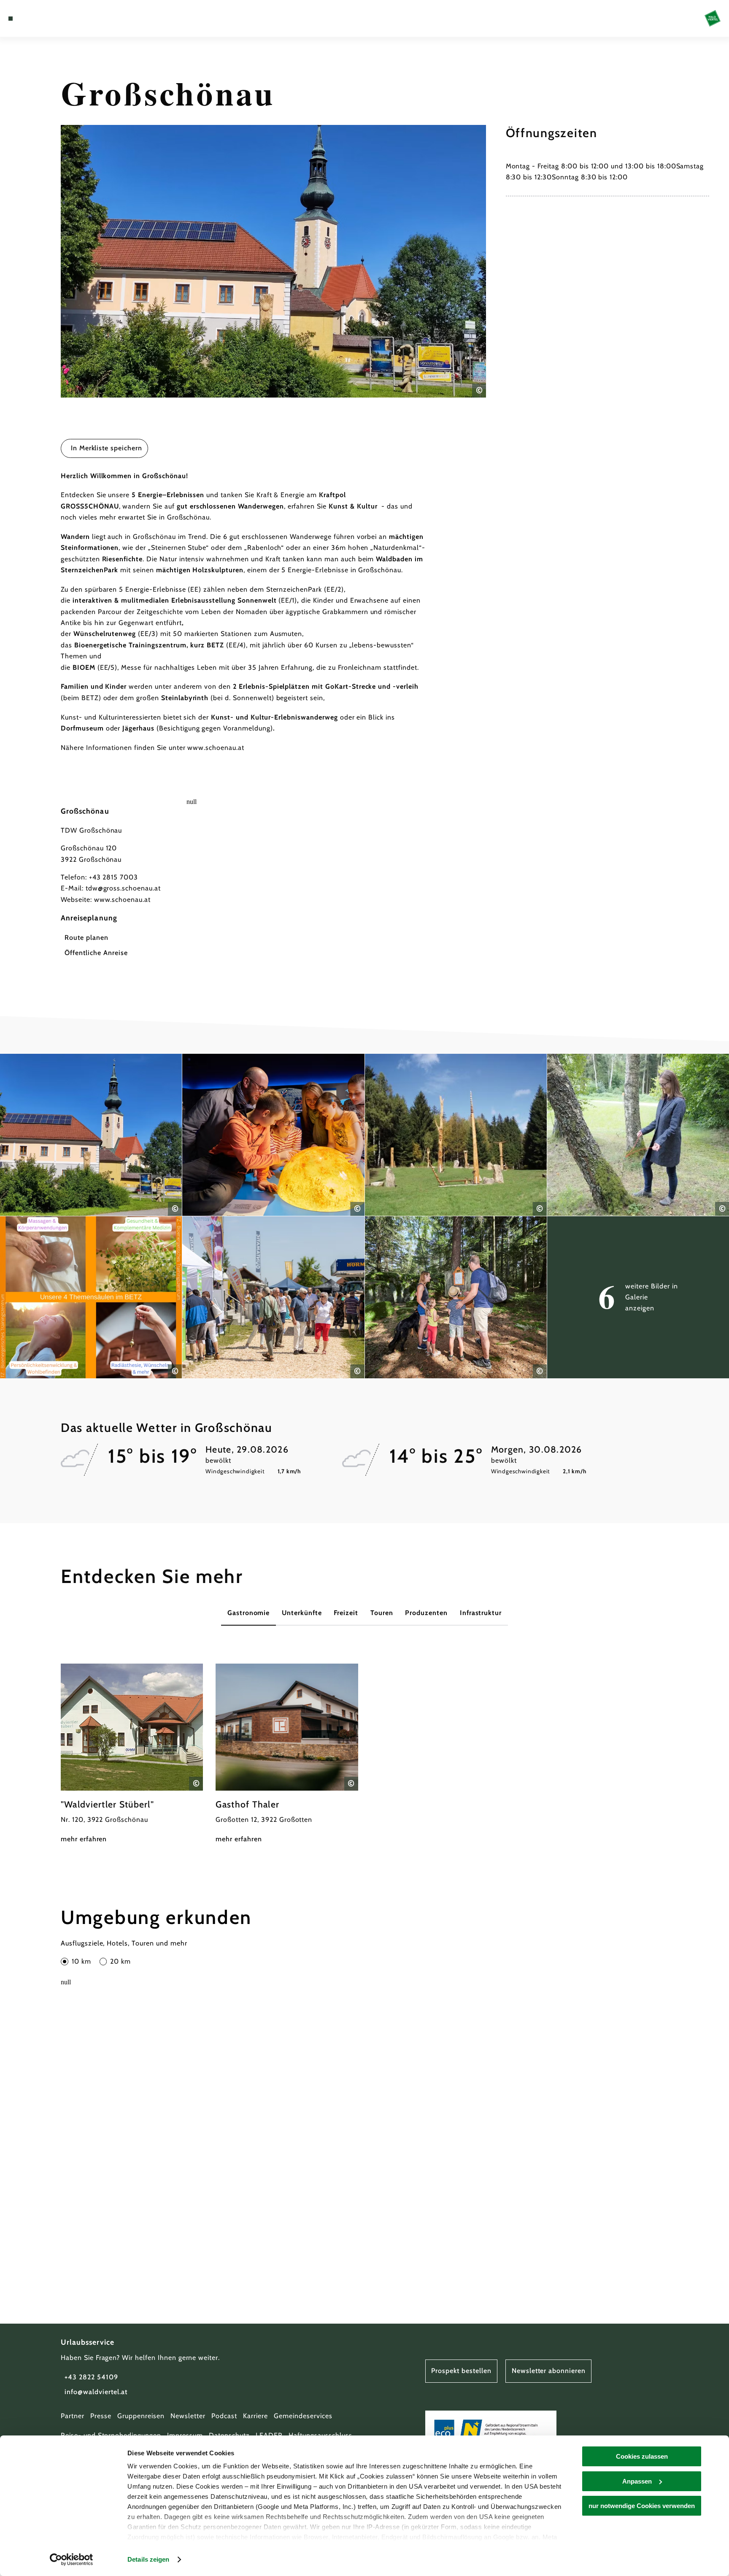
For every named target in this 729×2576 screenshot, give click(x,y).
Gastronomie (249, 1613)
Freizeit (346, 1613)
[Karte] (32, 19)
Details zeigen (148, 2559)
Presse (101, 2416)
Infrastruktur (481, 1613)
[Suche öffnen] (56, 19)
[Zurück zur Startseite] (713, 18)
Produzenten (426, 1613)
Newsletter (188, 2416)
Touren (382, 1613)
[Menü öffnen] (11, 19)
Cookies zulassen (642, 2456)
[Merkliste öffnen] (44, 19)
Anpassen (637, 2481)
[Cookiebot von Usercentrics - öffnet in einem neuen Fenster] (72, 2560)
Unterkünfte (302, 1613)
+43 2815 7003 (113, 877)
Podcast (224, 2416)
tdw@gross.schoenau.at (123, 888)
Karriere (255, 2416)
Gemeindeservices (303, 2416)
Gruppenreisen (141, 2416)
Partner (73, 2416)
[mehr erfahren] (132, 1754)
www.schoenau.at (122, 900)
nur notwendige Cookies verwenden (642, 2506)
